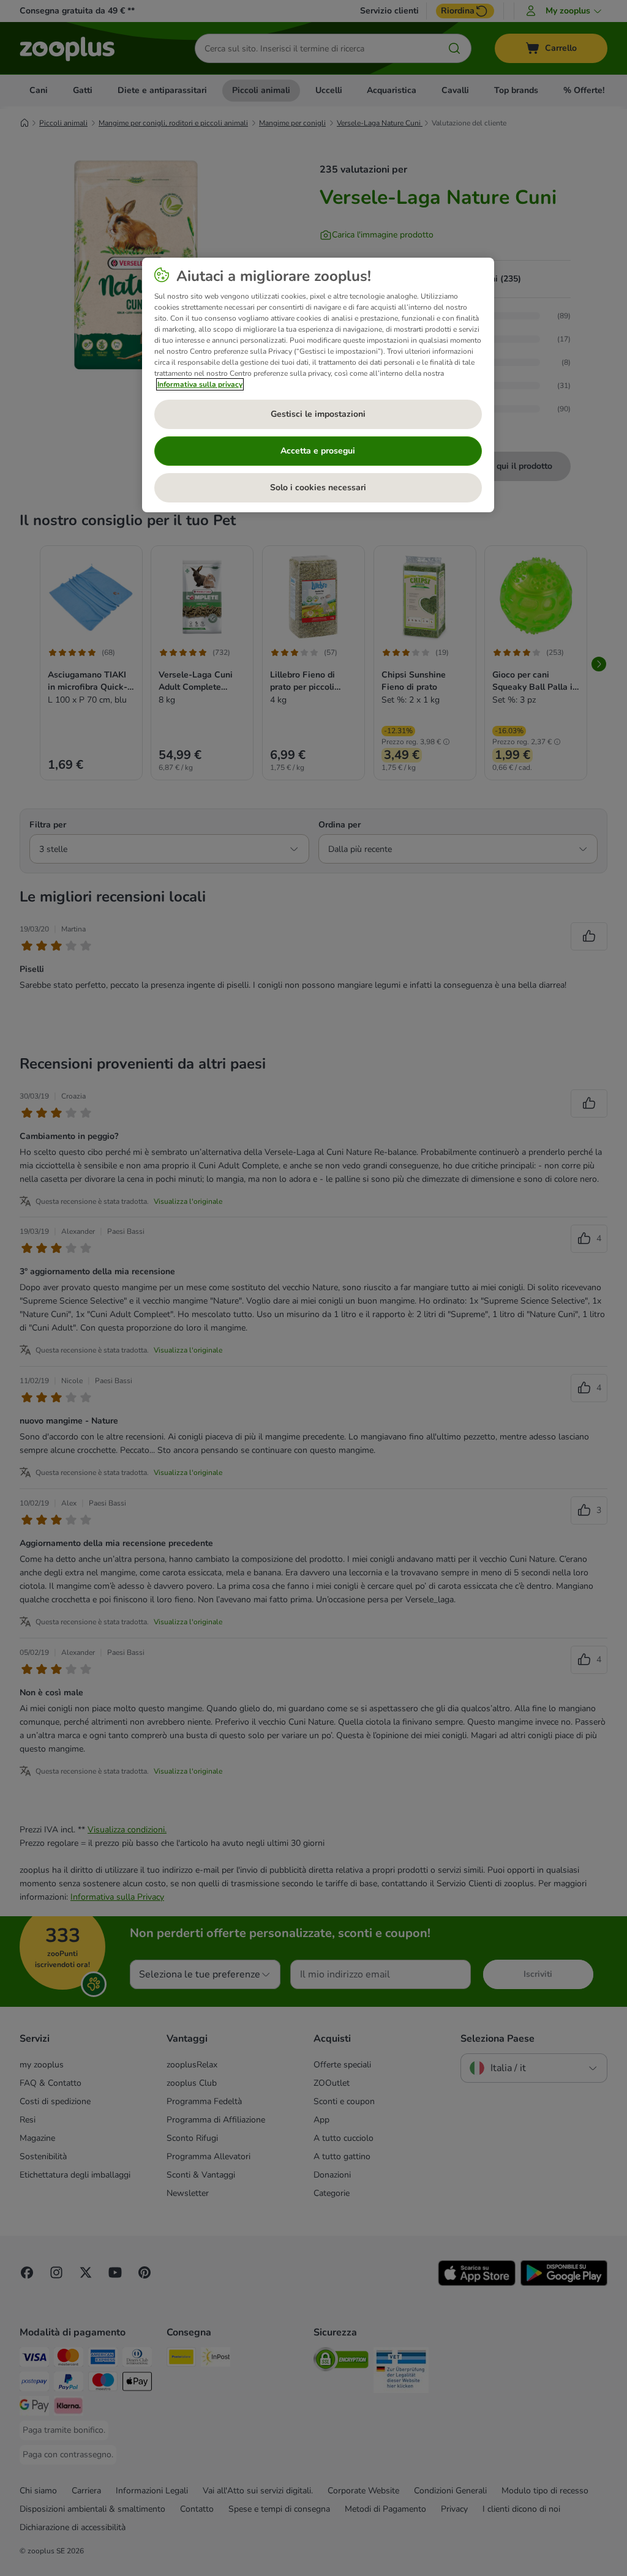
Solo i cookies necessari (318, 487)
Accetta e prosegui (318, 451)
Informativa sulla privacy (200, 384)
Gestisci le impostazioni (318, 414)
